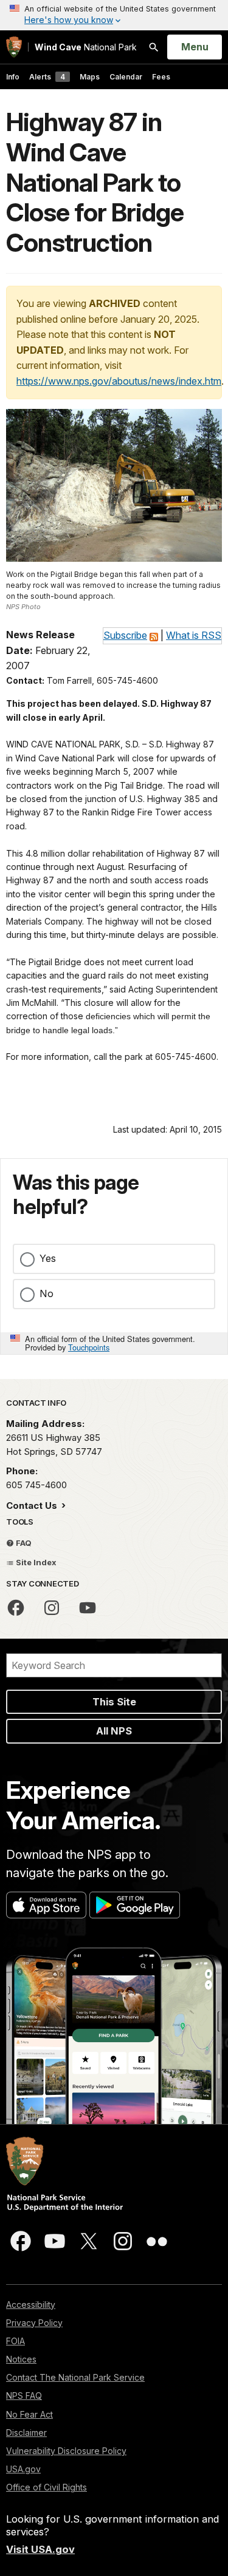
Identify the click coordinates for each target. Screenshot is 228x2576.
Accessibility (31, 2305)
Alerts (47, 77)
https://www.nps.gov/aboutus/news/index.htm (119, 381)
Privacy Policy (34, 2323)
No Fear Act (29, 2414)
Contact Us (33, 1505)
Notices (21, 2359)
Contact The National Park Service (75, 2377)
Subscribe (125, 635)
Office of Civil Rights (47, 2487)
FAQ (23, 1543)
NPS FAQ (24, 2396)
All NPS (114, 1731)
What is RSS (194, 635)
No (47, 1293)
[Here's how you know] (114, 15)
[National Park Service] (14, 47)
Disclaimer (26, 2433)
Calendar (126, 77)
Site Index (35, 1562)
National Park (86, 47)
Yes (48, 1258)
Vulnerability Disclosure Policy (66, 2451)
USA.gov (23, 2469)
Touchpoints (89, 1347)
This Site (114, 1702)
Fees (161, 77)
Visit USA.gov (40, 2549)
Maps (90, 77)
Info (13, 77)
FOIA (16, 2341)
